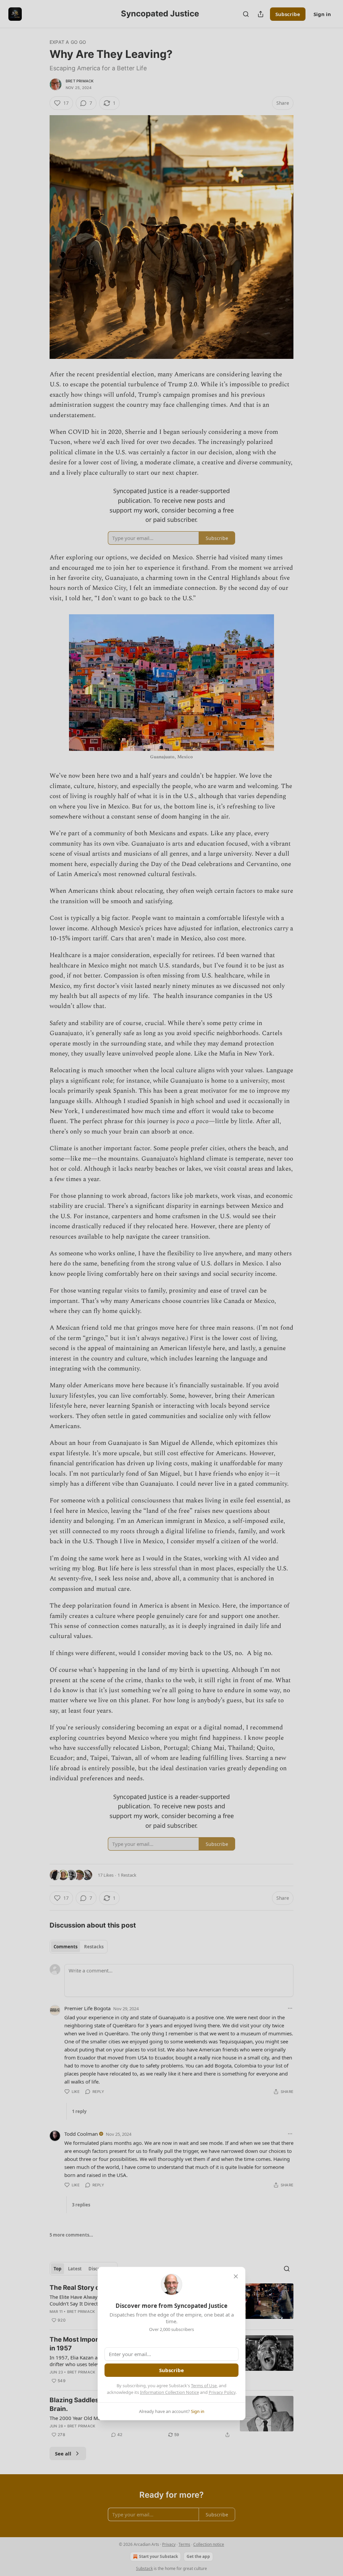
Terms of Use (204, 2386)
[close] (236, 2276)
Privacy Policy (222, 2392)
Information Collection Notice (169, 2392)
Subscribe (171, 2370)
